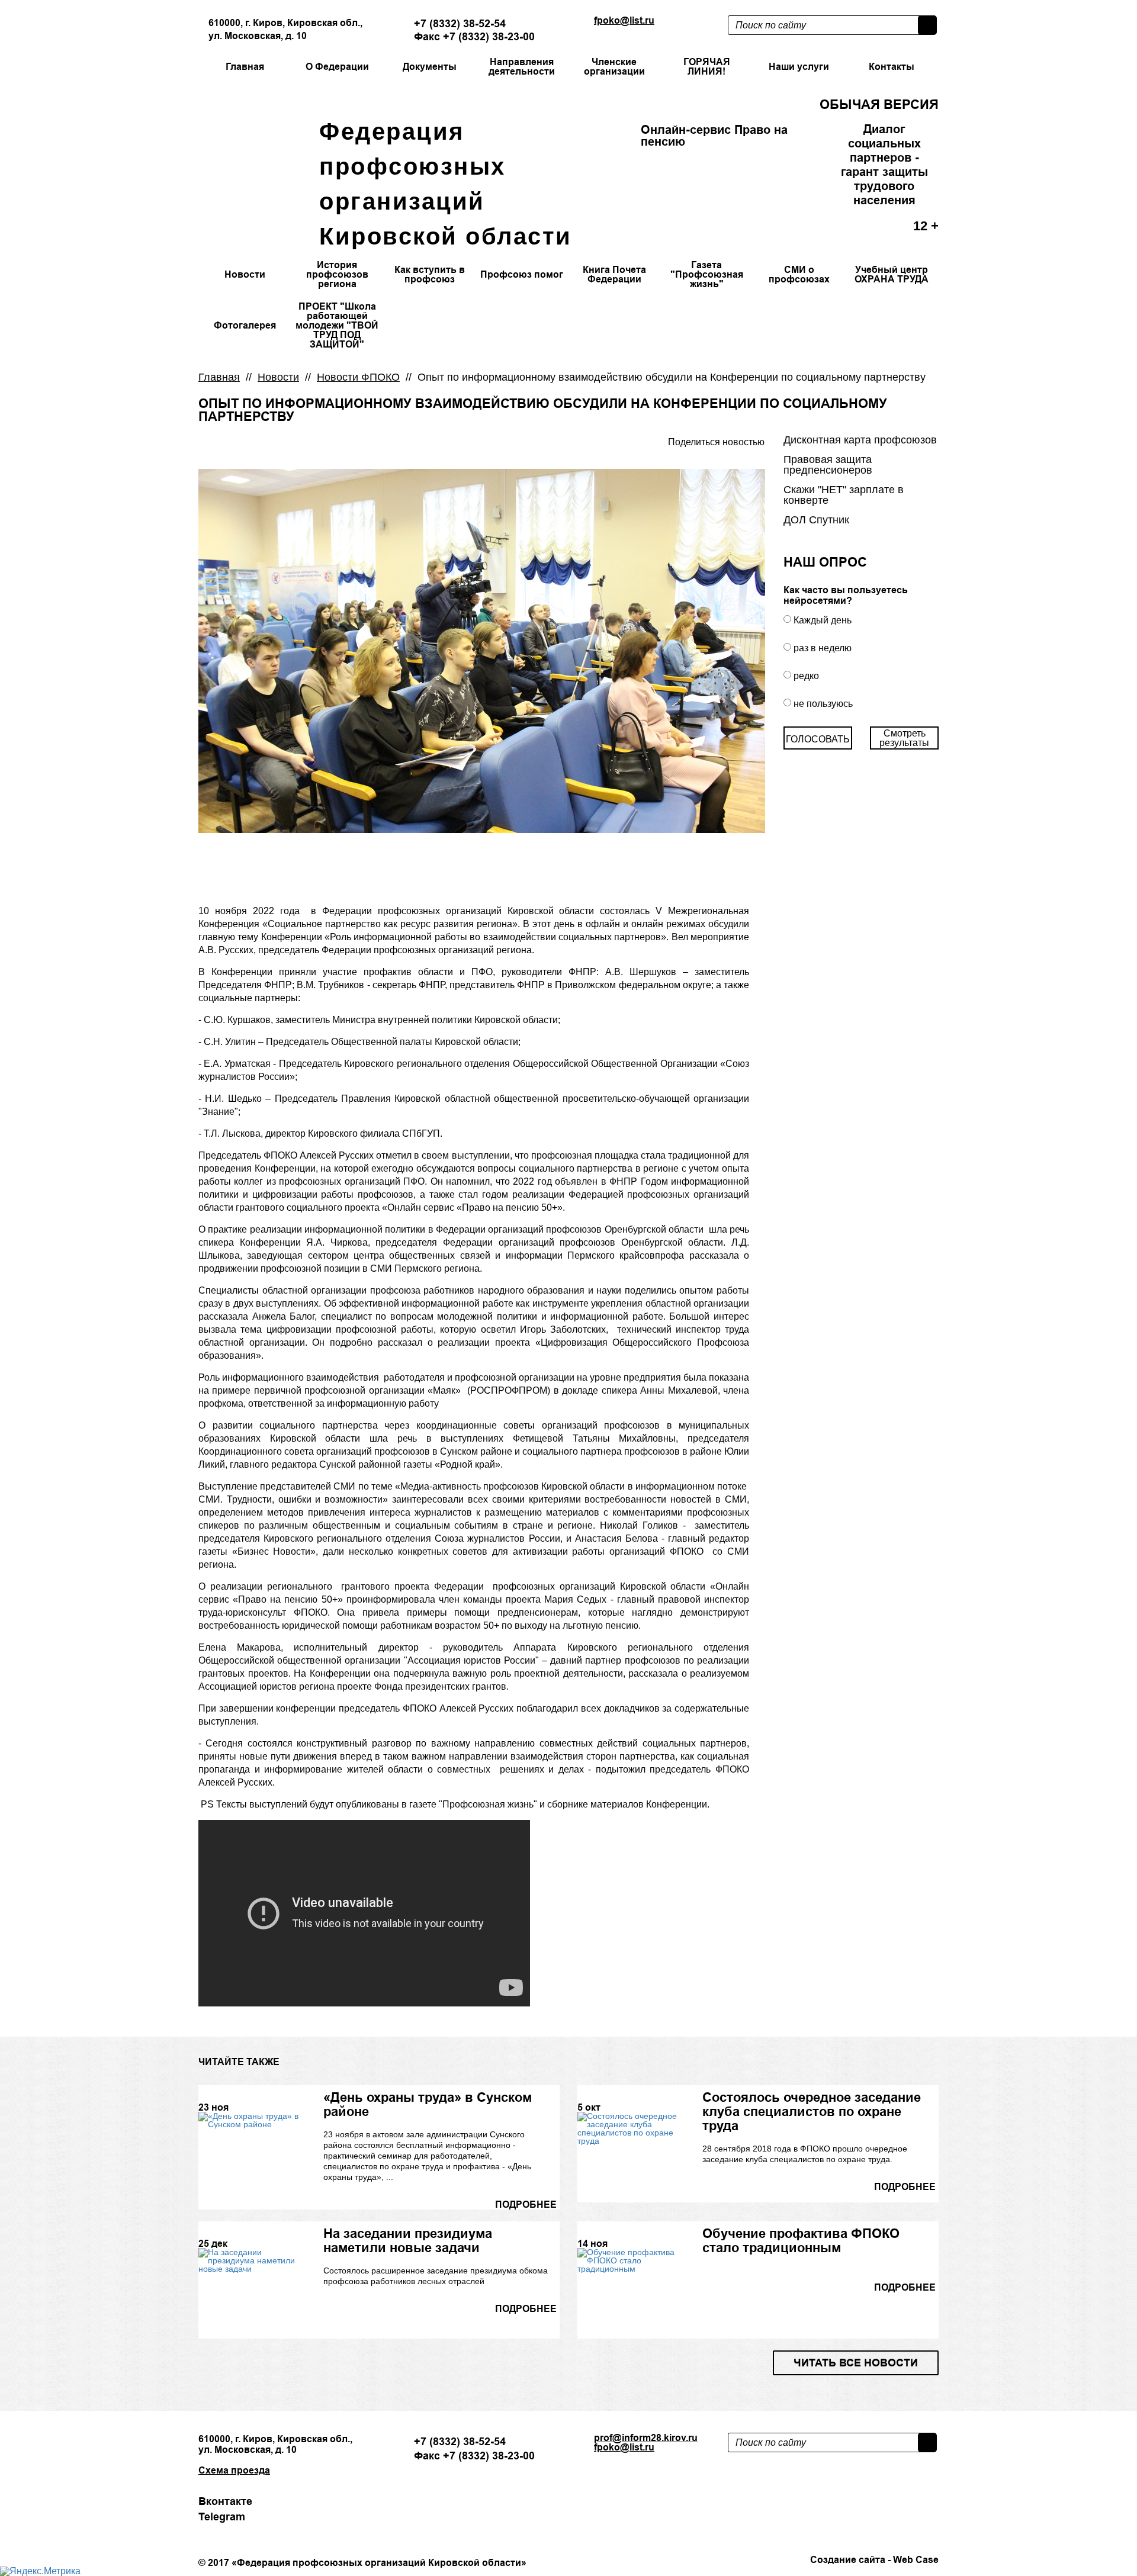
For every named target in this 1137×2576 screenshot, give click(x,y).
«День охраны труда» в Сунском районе (428, 2104)
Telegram (222, 2517)
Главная (219, 377)
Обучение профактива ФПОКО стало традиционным (801, 2240)
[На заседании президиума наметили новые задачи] (251, 2260)
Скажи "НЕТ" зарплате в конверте (844, 495)
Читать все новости (856, 2363)
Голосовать (818, 739)
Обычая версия (879, 104)
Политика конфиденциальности (268, 2546)
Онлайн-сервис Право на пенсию (714, 136)
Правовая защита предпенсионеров (828, 465)
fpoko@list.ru (624, 20)
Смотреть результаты (904, 738)
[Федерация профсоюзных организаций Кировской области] (248, 155)
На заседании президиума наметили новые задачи (408, 2240)
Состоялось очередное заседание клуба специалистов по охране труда (812, 2111)
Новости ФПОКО (358, 377)
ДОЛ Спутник (816, 520)
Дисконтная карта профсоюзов (860, 440)
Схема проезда (234, 2471)
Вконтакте (225, 2501)
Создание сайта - (874, 2560)
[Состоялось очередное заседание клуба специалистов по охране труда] (630, 2128)
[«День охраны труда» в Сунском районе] (251, 2120)
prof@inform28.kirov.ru (646, 2438)
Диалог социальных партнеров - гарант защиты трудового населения (884, 165)
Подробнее (526, 2205)
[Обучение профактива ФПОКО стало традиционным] (630, 2260)
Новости (278, 377)
